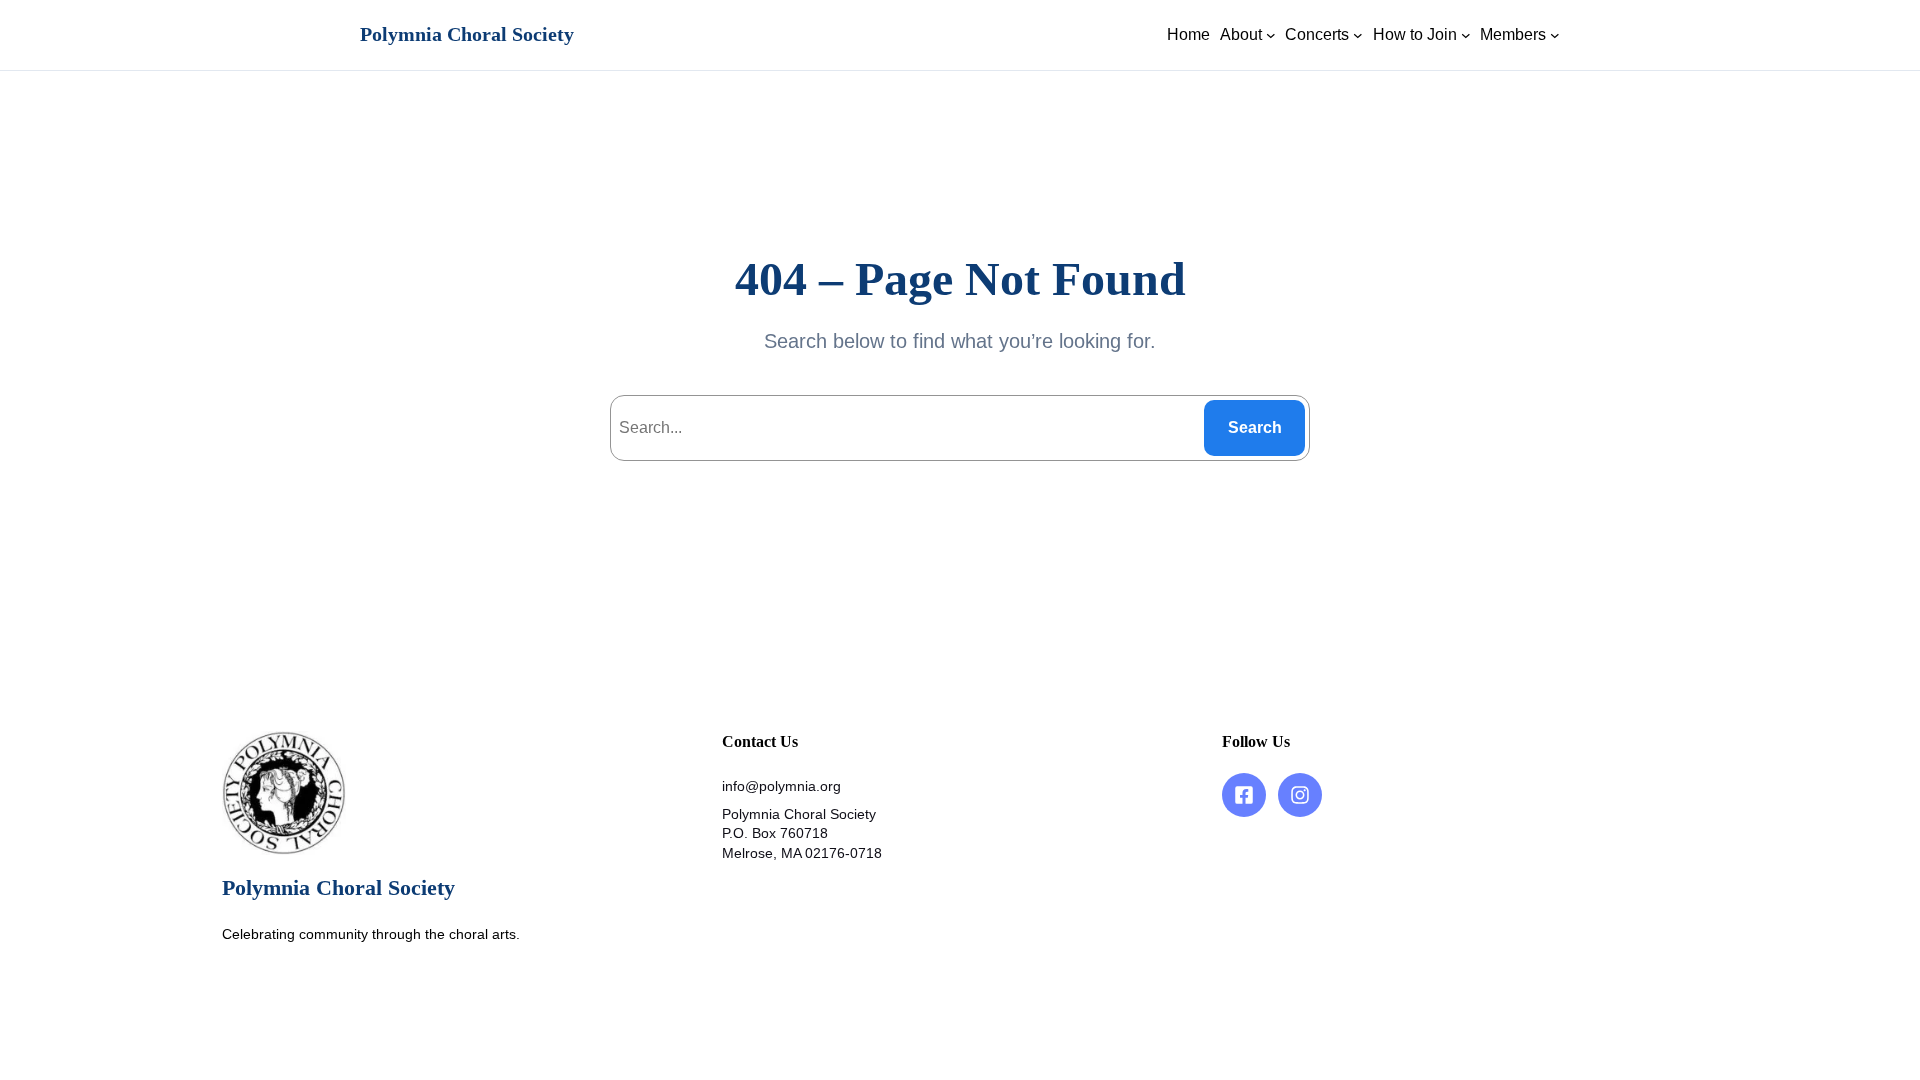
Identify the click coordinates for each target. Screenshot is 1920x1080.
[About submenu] (1271, 35)
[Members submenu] (1555, 35)
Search (1255, 427)
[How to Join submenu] (1466, 35)
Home (1188, 34)
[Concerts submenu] (1358, 35)
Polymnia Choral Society (467, 34)
